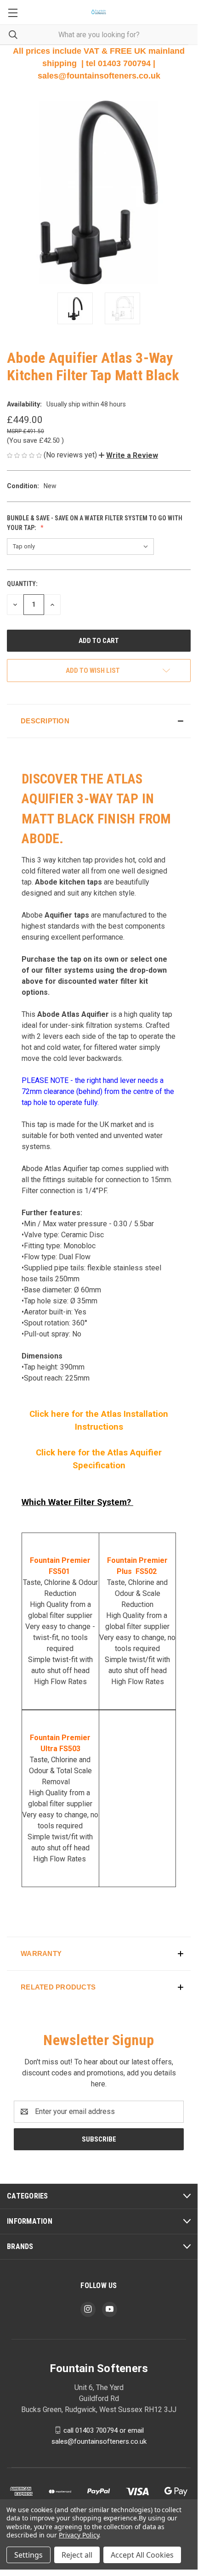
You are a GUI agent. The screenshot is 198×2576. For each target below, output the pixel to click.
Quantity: (22, 584)
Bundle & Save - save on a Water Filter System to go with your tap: (95, 523)
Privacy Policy (79, 2535)
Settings (28, 2555)
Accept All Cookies (142, 2555)
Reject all (77, 2555)
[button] (128, 455)
